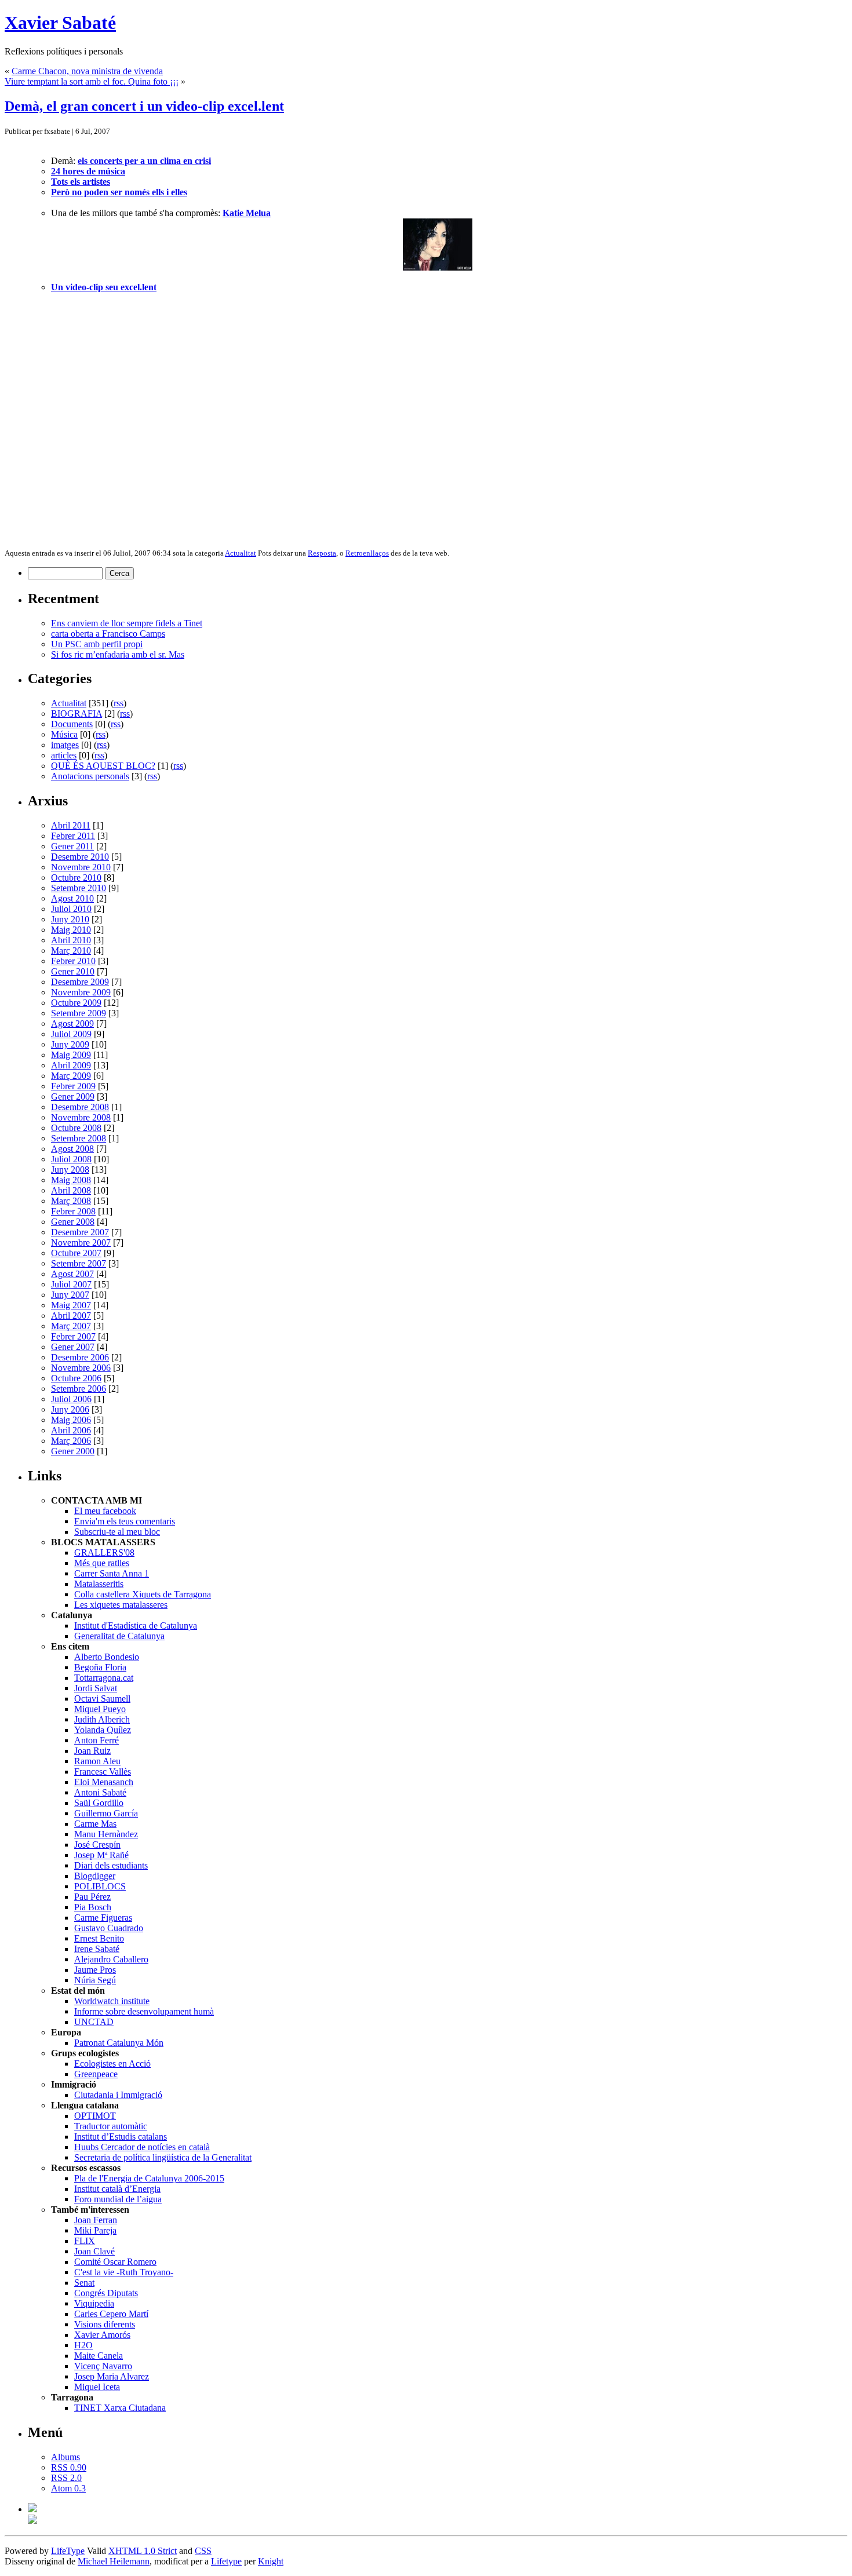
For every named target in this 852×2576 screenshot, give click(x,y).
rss (119, 703)
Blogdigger (95, 1876)
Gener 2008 (73, 1222)
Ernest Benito (99, 1938)
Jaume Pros (95, 1970)
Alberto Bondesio (107, 1657)
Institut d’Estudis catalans (121, 2137)
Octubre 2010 (76, 877)
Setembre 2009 (79, 1013)
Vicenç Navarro (103, 2366)
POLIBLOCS (100, 1886)
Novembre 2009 (81, 992)
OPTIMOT (95, 2116)
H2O (83, 2345)
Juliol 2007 (71, 1284)
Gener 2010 (73, 971)
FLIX (85, 2241)
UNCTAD (94, 2022)
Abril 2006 (71, 1430)
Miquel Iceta (97, 2387)
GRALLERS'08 (104, 1552)
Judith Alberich (102, 1719)
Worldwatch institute (112, 2001)
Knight (271, 2561)
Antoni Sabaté (100, 1792)
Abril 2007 (71, 1316)
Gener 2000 (73, 1451)
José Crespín (97, 1845)
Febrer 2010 (73, 961)
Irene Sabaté (97, 1949)
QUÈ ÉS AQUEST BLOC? (103, 766)
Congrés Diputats (106, 2293)
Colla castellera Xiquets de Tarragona (143, 1594)
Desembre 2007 (80, 1232)
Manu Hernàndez (106, 1834)
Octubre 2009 (76, 1003)
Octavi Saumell (102, 1699)
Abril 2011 (71, 825)
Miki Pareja (95, 2230)
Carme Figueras (103, 1918)
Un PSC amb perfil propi (97, 644)
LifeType (68, 2551)
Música (64, 734)
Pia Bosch (93, 1907)
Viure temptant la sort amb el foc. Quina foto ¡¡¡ (92, 81)
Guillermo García (106, 1813)
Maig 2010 (71, 930)
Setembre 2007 (79, 1263)
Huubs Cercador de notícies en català (142, 2147)
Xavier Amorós (102, 2335)
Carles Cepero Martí (111, 2314)
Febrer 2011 (73, 836)
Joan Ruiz (92, 1751)
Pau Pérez (92, 1897)
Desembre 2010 (80, 857)
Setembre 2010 (79, 888)
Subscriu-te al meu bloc (117, 1532)
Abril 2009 (71, 1065)
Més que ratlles (102, 1563)
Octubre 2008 (76, 1128)
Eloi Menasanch (104, 1782)
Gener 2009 (73, 1097)
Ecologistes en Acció (112, 2064)
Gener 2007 (73, 1347)
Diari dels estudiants (111, 1865)
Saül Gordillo (99, 1803)
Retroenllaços (367, 553)
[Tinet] (32, 2521)
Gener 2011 (72, 846)
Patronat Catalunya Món (119, 2043)
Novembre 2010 (81, 867)
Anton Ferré (97, 1740)
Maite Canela (99, 2356)
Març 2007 (71, 1326)
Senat (84, 2283)
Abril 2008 (71, 1190)
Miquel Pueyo (100, 1709)
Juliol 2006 (71, 1399)
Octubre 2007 (76, 1253)
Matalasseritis (99, 1584)
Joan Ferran (96, 2220)
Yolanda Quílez (103, 1730)
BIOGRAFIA (77, 714)
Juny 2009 (70, 1044)
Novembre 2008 (81, 1117)
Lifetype (226, 2561)
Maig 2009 (71, 1055)
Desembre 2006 (80, 1357)
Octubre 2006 (76, 1378)
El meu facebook (105, 1511)
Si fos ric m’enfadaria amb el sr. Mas (118, 654)
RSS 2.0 (66, 2478)
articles (64, 755)
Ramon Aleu (97, 1761)
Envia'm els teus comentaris (125, 1521)
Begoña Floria (100, 1667)
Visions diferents (105, 2324)
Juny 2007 (70, 1295)
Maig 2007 (71, 1305)
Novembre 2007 (81, 1243)
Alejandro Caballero (111, 1959)
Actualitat (241, 553)
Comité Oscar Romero (115, 2262)
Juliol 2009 (71, 1034)
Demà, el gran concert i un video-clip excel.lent (144, 106)
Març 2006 (71, 1441)
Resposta (322, 553)
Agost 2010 (72, 898)
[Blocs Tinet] (32, 2509)
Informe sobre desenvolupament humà (144, 2011)
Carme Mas (95, 1824)
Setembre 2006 (79, 1389)
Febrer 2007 (73, 1336)
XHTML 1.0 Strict (143, 2551)
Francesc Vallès (103, 1772)
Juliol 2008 (71, 1159)
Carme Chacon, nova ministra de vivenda (87, 71)
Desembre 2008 (80, 1107)
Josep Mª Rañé (101, 1855)
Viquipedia (94, 2303)
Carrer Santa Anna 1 (112, 1573)
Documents (72, 724)
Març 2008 (71, 1201)
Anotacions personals (90, 776)
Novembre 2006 (81, 1368)
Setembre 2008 (79, 1138)
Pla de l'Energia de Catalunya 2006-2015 (149, 2178)
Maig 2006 (71, 1420)
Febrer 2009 (73, 1086)
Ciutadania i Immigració (118, 2095)
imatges (65, 745)
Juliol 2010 (71, 909)
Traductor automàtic (111, 2126)
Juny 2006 (70, 1409)
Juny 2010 (70, 919)
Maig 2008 (71, 1180)
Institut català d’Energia (117, 2189)
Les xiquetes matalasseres (121, 1605)
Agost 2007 (72, 1274)
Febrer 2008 (73, 1211)
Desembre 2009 (80, 982)
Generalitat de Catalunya (119, 1636)
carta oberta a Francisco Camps (108, 634)
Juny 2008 (70, 1170)
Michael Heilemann (114, 2561)
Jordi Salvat (96, 1688)
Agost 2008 (72, 1149)
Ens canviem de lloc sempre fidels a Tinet (127, 623)
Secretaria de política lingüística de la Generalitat (163, 2157)
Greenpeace (96, 2074)
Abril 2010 (71, 940)
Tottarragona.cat (104, 1678)
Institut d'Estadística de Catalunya (136, 1625)
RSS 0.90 (69, 2467)
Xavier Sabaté (60, 23)
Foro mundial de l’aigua (118, 2199)
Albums (65, 2457)
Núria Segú (95, 1980)
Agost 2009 (72, 1024)
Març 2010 (71, 951)
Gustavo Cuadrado (109, 1928)
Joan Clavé (94, 2251)
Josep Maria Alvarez (112, 2376)
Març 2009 (71, 1076)
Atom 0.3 (68, 2488)
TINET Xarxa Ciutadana (120, 2408)
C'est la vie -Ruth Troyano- (124, 2272)
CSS (203, 2551)
